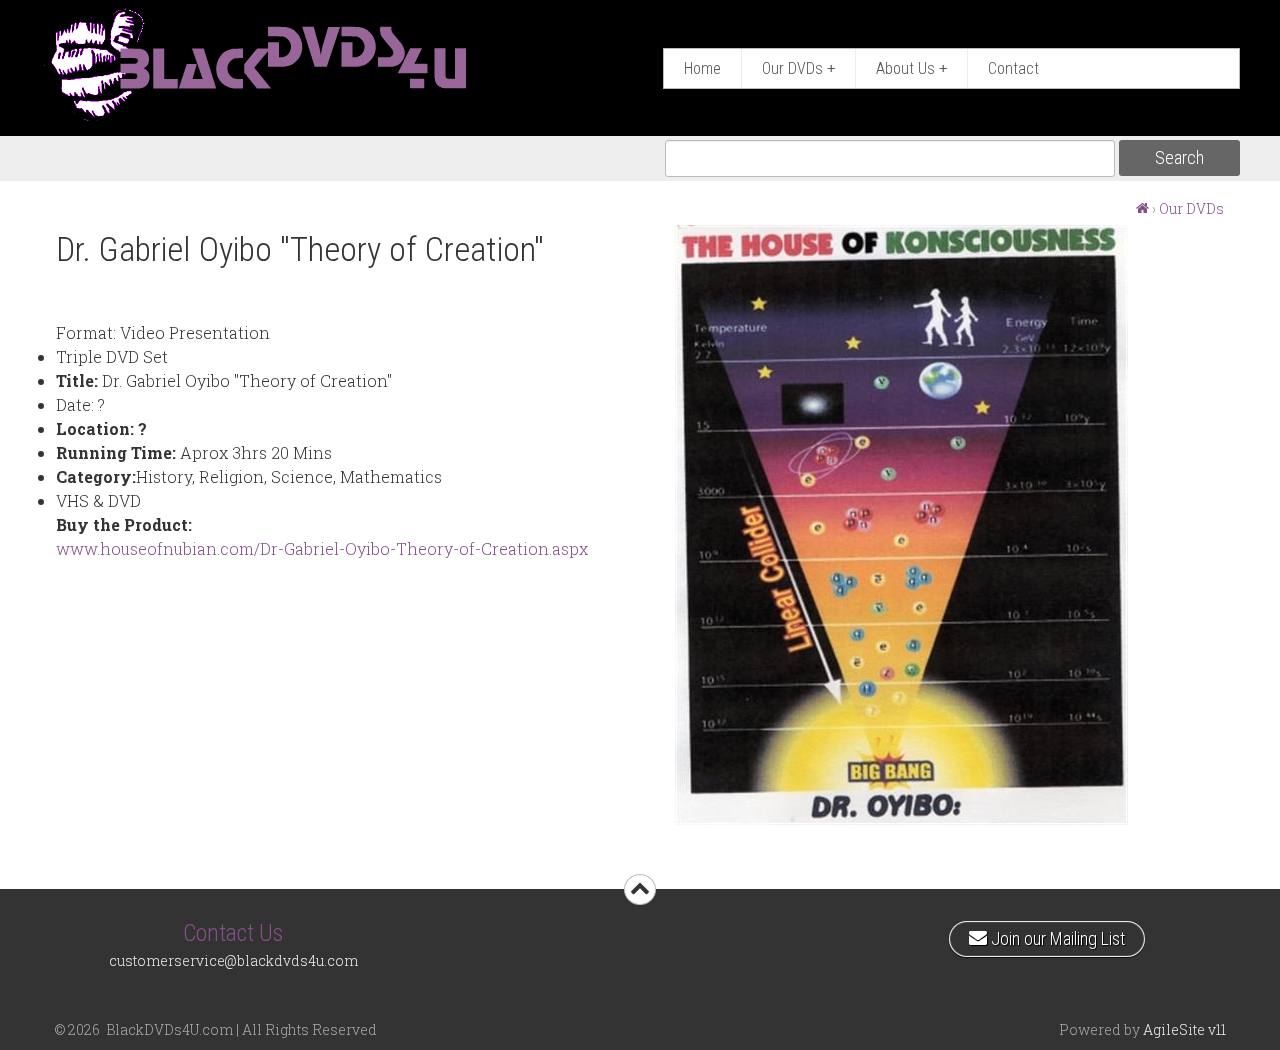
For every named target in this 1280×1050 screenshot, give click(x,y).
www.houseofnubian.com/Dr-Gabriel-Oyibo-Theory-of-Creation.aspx (322, 548)
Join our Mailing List (1055, 935)
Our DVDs (798, 68)
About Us (911, 68)
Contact (1013, 68)
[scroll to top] (640, 889)
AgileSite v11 (1184, 1029)
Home (702, 68)
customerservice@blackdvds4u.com (233, 960)
